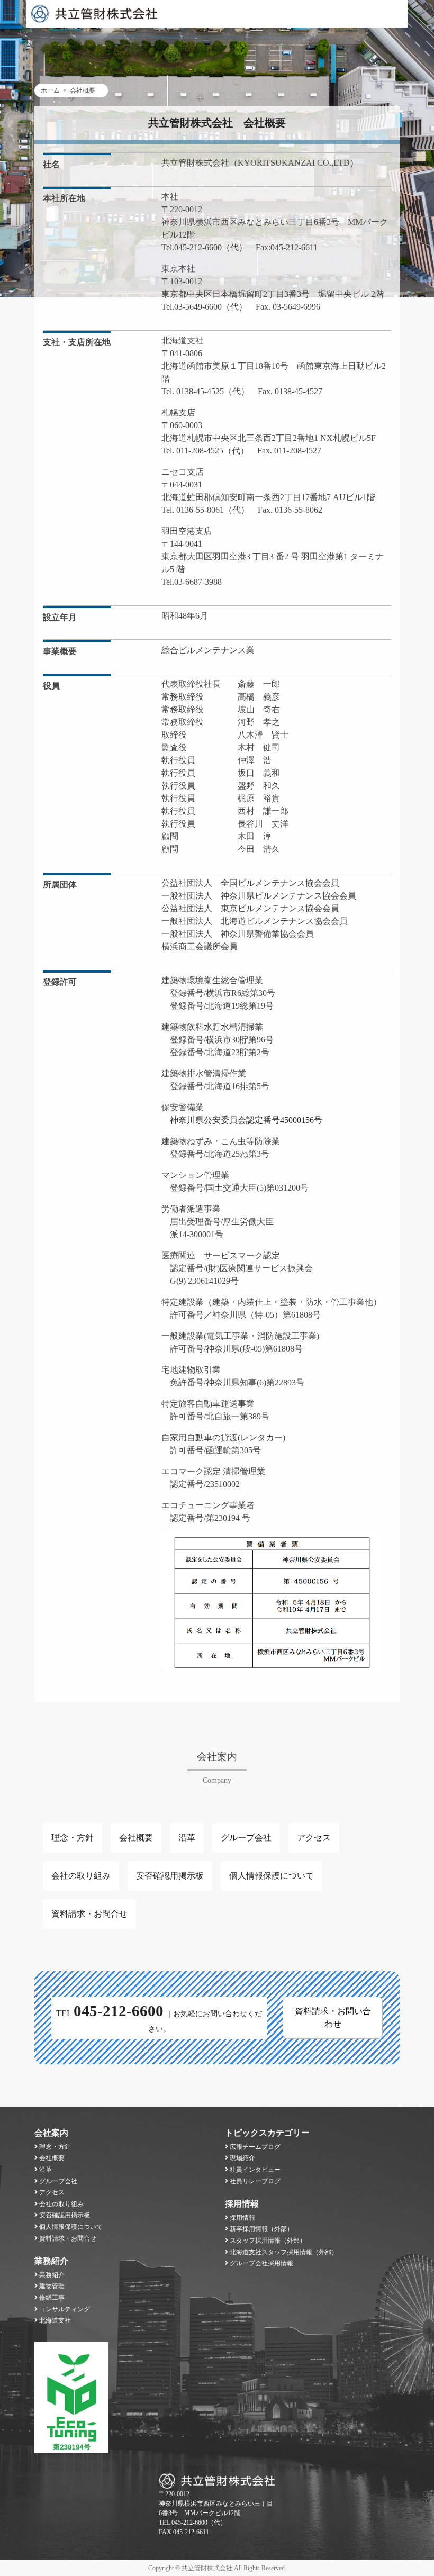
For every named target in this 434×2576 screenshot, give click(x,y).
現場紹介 (242, 2158)
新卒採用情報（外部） (261, 2229)
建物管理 (52, 2286)
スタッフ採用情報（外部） (268, 2241)
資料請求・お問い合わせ (333, 2017)
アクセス (314, 1838)
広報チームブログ (255, 2147)
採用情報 (242, 2204)
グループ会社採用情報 (261, 2263)
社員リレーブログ (255, 2181)
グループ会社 (246, 1838)
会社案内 (51, 2133)
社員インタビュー (255, 2170)
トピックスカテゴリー (267, 2133)
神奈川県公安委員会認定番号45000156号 (242, 1120)
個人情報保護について (272, 1876)
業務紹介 (51, 2261)
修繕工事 (52, 2298)
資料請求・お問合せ (89, 1914)
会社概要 (136, 1838)
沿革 (187, 1838)
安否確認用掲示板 (170, 1876)
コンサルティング (65, 2309)
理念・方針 (73, 1838)
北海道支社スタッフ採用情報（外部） (284, 2252)
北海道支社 (55, 2320)
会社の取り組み (81, 1876)
